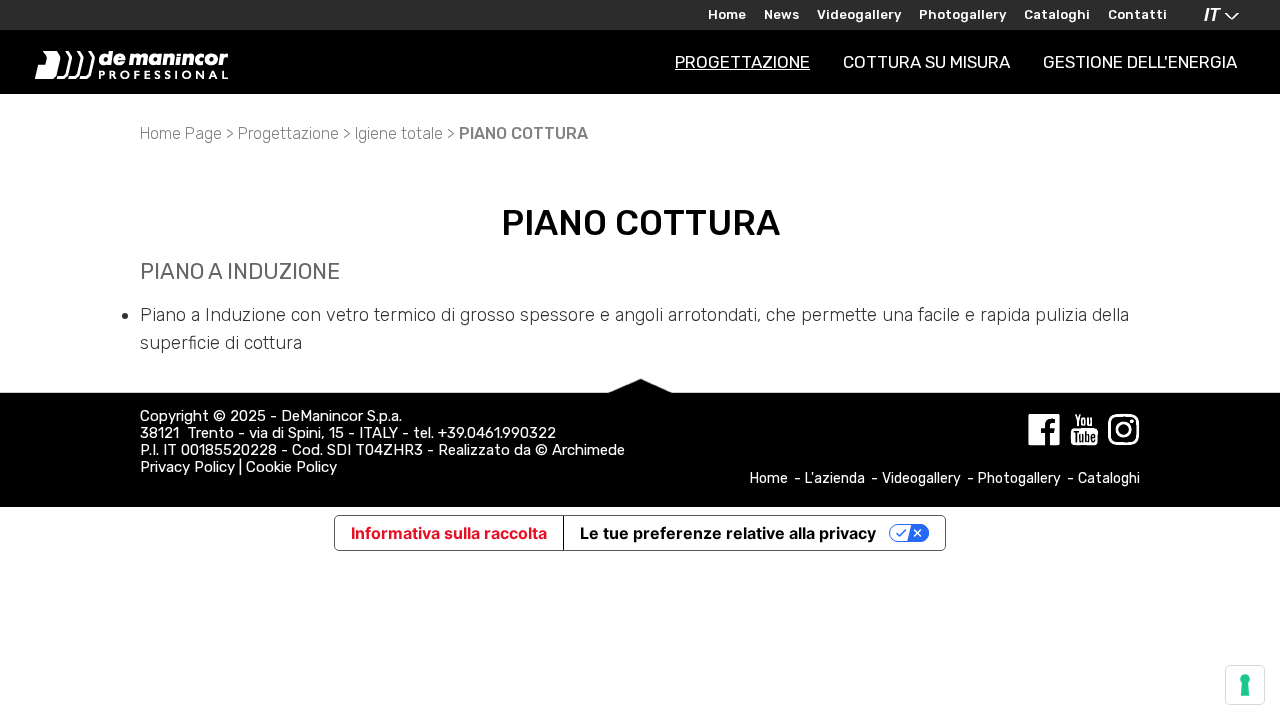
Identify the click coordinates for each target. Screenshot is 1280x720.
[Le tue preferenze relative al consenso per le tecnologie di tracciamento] (1245, 685)
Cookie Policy (291, 467)
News (781, 14)
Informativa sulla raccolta (449, 533)
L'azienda (836, 478)
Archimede (588, 450)
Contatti (1137, 14)
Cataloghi (1057, 14)
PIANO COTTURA (523, 133)
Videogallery (859, 14)
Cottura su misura (926, 62)
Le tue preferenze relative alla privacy (728, 533)
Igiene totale (399, 133)
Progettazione (742, 62)
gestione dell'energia (1140, 62)
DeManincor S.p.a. (341, 416)
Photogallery (962, 14)
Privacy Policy (187, 467)
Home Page (181, 133)
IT (1212, 15)
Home (727, 14)
